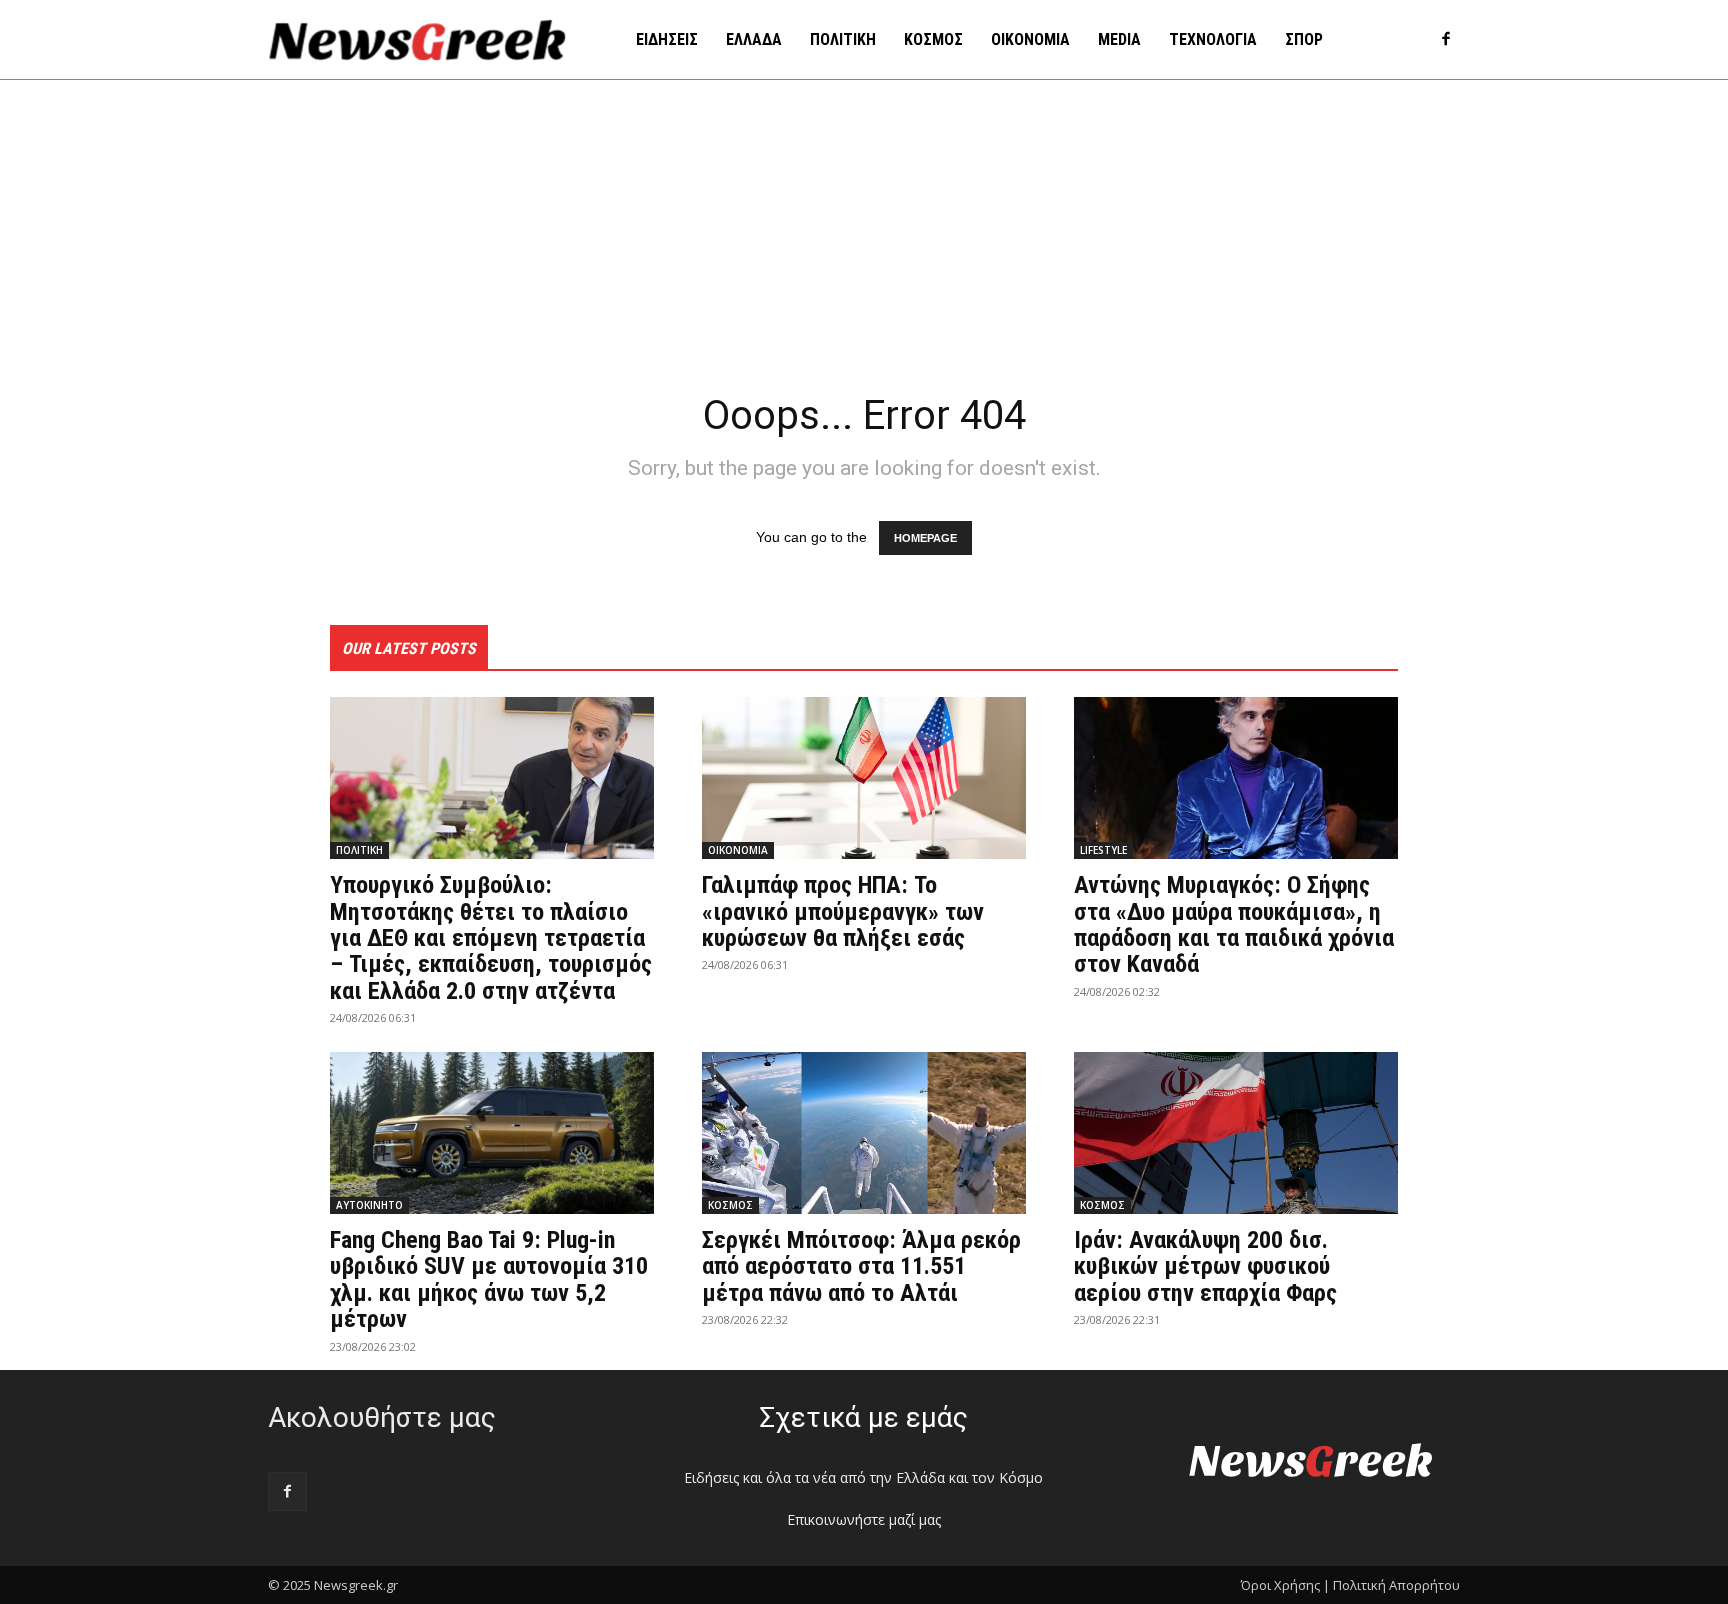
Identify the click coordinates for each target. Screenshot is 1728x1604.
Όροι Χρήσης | (1285, 1585)
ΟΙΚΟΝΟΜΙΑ (738, 850)
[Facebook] (1445, 40)
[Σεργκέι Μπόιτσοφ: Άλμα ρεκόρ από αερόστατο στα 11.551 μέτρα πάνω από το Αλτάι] (864, 1133)
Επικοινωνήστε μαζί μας (864, 1519)
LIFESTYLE (1103, 850)
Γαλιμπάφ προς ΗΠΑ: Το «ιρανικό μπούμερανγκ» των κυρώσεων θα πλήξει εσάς (843, 911)
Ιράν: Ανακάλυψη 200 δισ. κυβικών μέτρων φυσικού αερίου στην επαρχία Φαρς (1205, 1266)
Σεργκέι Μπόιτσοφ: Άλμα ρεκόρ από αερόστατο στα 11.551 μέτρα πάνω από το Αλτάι (861, 1266)
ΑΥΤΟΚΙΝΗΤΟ (369, 1205)
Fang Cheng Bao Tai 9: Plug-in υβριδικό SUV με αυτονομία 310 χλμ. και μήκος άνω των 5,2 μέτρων (489, 1279)
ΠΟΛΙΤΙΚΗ (359, 850)
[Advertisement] (864, 230)
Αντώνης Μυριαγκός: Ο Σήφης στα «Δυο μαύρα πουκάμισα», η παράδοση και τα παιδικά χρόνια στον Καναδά (1234, 924)
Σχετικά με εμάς (863, 1417)
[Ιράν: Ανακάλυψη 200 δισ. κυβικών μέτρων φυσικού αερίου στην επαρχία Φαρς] (1236, 1133)
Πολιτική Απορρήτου (1396, 1585)
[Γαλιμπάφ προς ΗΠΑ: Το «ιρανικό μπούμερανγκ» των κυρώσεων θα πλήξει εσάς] (864, 778)
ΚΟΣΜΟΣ (730, 1205)
